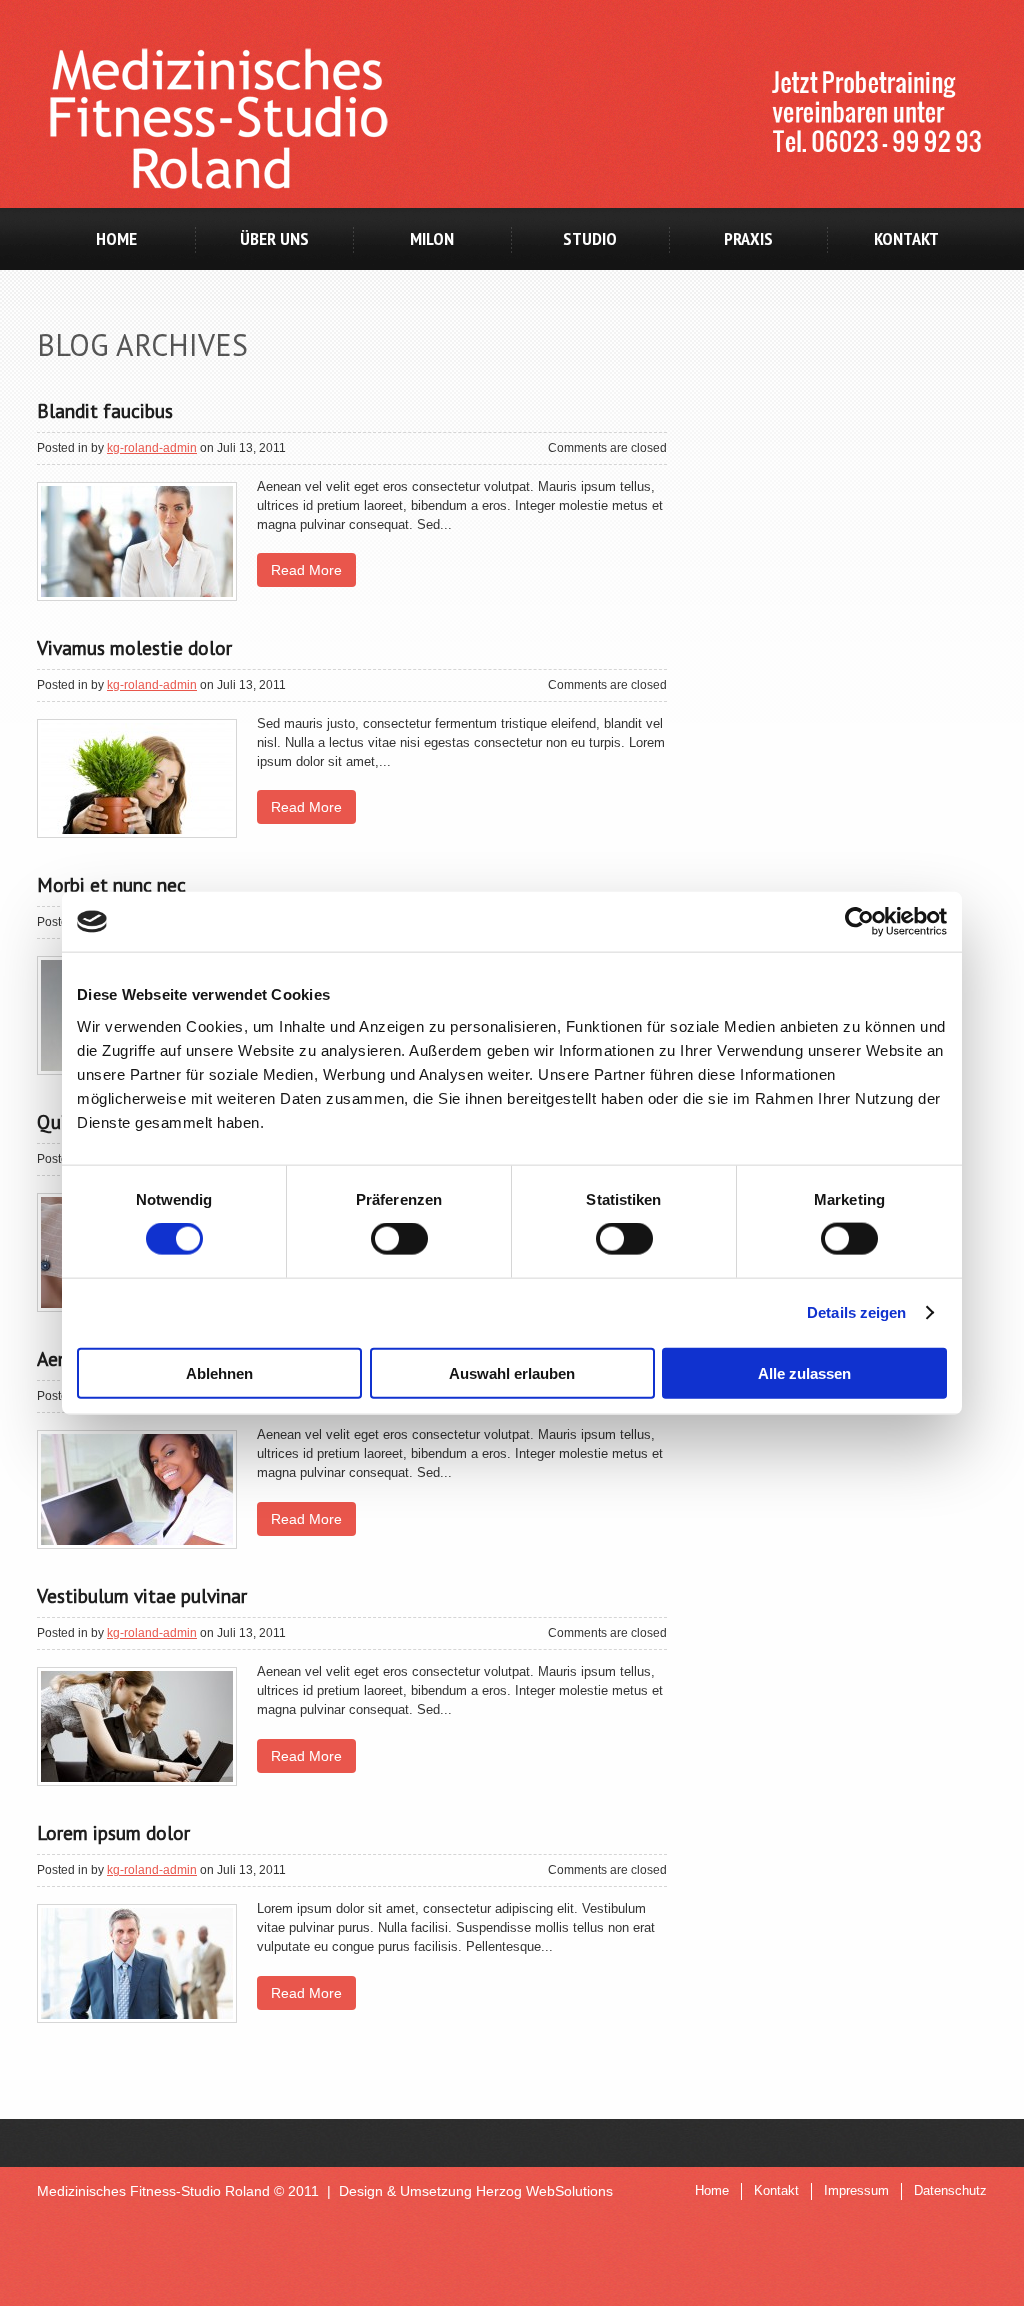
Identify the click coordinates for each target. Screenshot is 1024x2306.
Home (116, 238)
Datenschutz (950, 2190)
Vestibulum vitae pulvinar (142, 1595)
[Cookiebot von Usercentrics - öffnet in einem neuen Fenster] (859, 922)
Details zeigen (856, 1312)
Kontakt (906, 238)
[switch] (399, 1239)
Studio (590, 238)
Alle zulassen (804, 1372)
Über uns (274, 238)
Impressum (856, 2190)
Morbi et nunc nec (111, 884)
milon (432, 238)
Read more (306, 570)
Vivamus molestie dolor (134, 647)
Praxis (748, 238)
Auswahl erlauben (512, 1372)
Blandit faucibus (105, 410)
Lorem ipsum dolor (113, 1832)
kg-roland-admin (152, 448)
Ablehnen (219, 1372)
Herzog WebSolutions (544, 2191)
